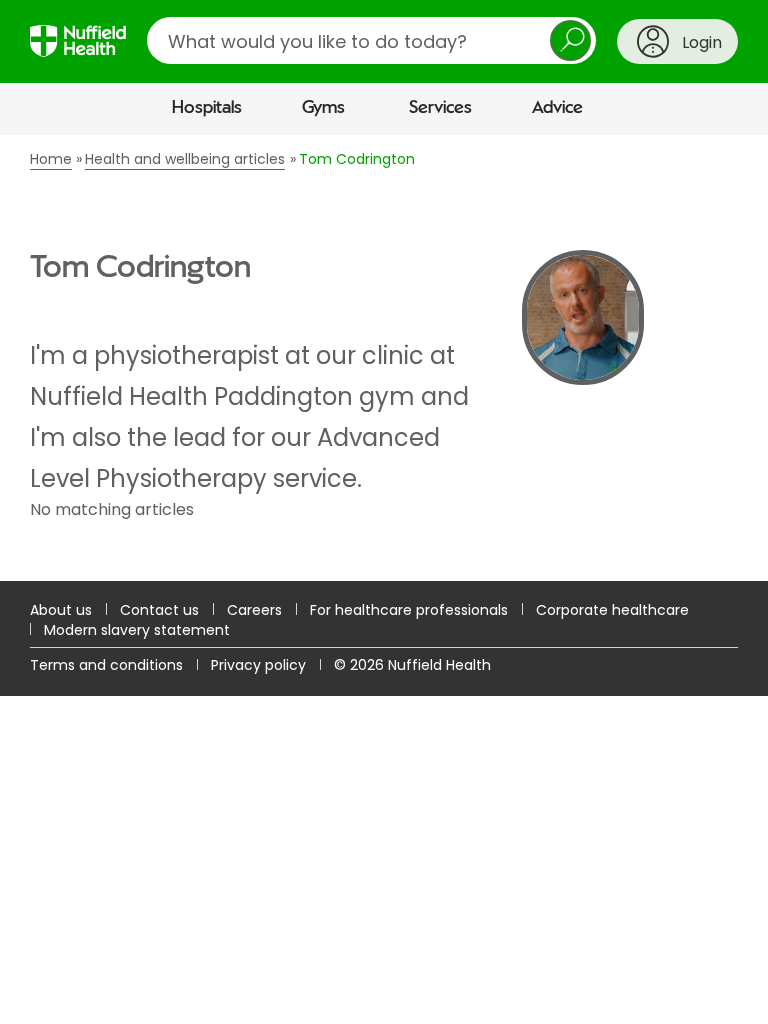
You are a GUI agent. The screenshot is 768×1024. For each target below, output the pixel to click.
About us (61, 610)
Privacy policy (258, 665)
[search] (371, 40)
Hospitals (207, 108)
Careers (254, 610)
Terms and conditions (106, 665)
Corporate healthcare (612, 610)
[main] (384, 357)
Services (440, 108)
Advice (557, 108)
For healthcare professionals (409, 610)
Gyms (323, 108)
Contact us (159, 610)
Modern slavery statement (137, 630)
